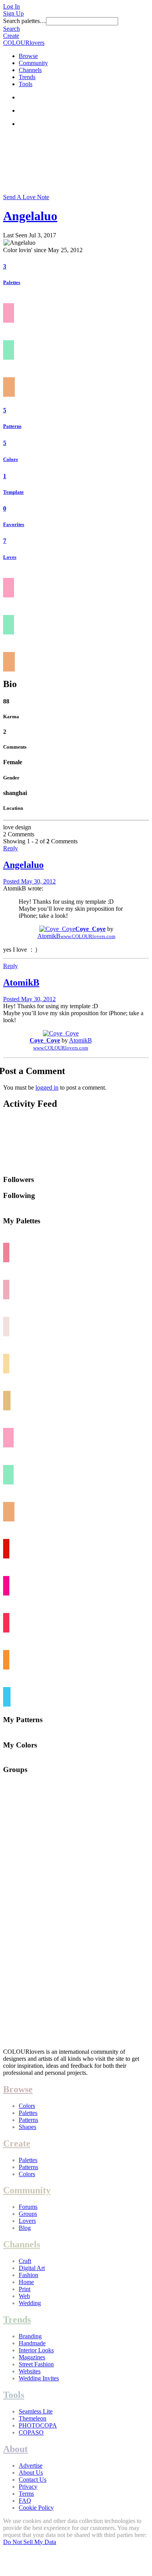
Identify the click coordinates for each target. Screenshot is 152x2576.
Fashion (28, 2275)
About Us (31, 2473)
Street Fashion (36, 2364)
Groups (28, 2214)
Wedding (30, 2303)
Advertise (31, 2466)
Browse (28, 56)
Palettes (12, 282)
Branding (30, 2336)
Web (24, 2296)
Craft (25, 2261)
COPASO (31, 2432)
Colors (11, 459)
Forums (28, 2207)
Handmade (32, 2343)
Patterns (12, 426)
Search (11, 29)
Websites (30, 2371)
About (15, 2449)
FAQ (25, 2501)
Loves (10, 557)
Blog (25, 2228)
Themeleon (33, 2418)
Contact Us (33, 2480)
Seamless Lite (36, 2411)
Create (11, 36)
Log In (11, 6)
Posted (29, 881)
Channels (30, 70)
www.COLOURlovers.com (88, 936)
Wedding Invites (39, 2378)
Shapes (27, 2127)
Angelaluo (30, 216)
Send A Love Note (26, 197)
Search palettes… (25, 21)
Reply (11, 848)
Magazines (32, 2357)
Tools (26, 84)
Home (26, 2282)
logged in (47, 1087)
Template (13, 492)
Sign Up (13, 13)
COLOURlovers (24, 43)
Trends (27, 77)
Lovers (27, 2221)
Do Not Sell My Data (30, 2542)
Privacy (28, 2487)
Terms (26, 2494)
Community (33, 63)
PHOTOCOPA (38, 2425)
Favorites (14, 524)
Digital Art (32, 2268)
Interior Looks (36, 2350)
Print (25, 2289)
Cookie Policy (36, 2508)
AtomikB (49, 936)
